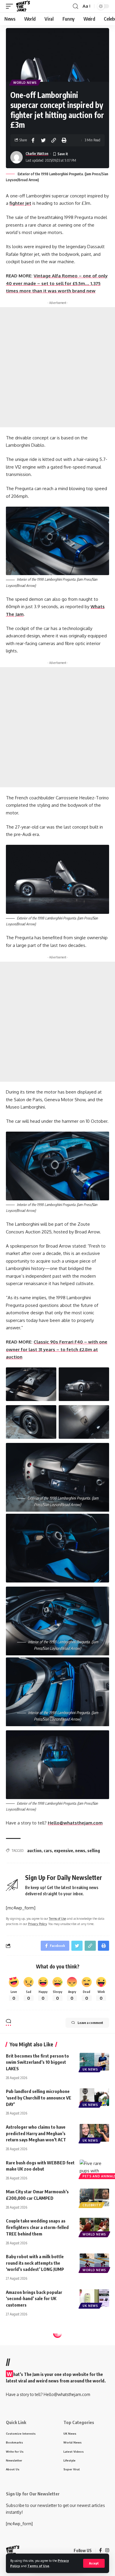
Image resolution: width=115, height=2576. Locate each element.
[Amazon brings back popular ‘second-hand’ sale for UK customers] (94, 2298)
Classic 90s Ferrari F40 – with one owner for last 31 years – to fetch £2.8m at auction (57, 1349)
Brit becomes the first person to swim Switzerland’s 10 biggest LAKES (37, 2062)
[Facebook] (100, 2551)
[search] (75, 6)
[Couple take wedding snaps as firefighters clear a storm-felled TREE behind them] (94, 2227)
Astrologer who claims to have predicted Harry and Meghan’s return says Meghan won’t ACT (36, 2133)
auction (34, 1851)
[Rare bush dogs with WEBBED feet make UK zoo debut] (94, 2169)
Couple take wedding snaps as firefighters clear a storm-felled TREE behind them (37, 2227)
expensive (64, 1851)
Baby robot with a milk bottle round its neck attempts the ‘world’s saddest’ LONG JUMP (35, 2263)
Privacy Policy (37, 1924)
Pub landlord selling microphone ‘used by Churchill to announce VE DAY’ (39, 2098)
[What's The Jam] (23, 6)
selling (94, 1851)
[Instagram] (107, 2551)
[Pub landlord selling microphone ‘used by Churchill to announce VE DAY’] (94, 2097)
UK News (90, 2069)
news (80, 1851)
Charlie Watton (37, 154)
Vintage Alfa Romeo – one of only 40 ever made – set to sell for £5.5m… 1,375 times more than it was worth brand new (57, 283)
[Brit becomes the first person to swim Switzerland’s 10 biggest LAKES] (94, 2062)
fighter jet (20, 203)
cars (48, 1851)
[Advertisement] (57, 367)
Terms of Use (38, 2566)
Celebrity (92, 2205)
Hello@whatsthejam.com (75, 1823)
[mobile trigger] (11, 6)
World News (25, 83)
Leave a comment (90, 2023)
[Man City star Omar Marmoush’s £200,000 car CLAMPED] (94, 2197)
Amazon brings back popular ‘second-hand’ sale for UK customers (34, 2299)
